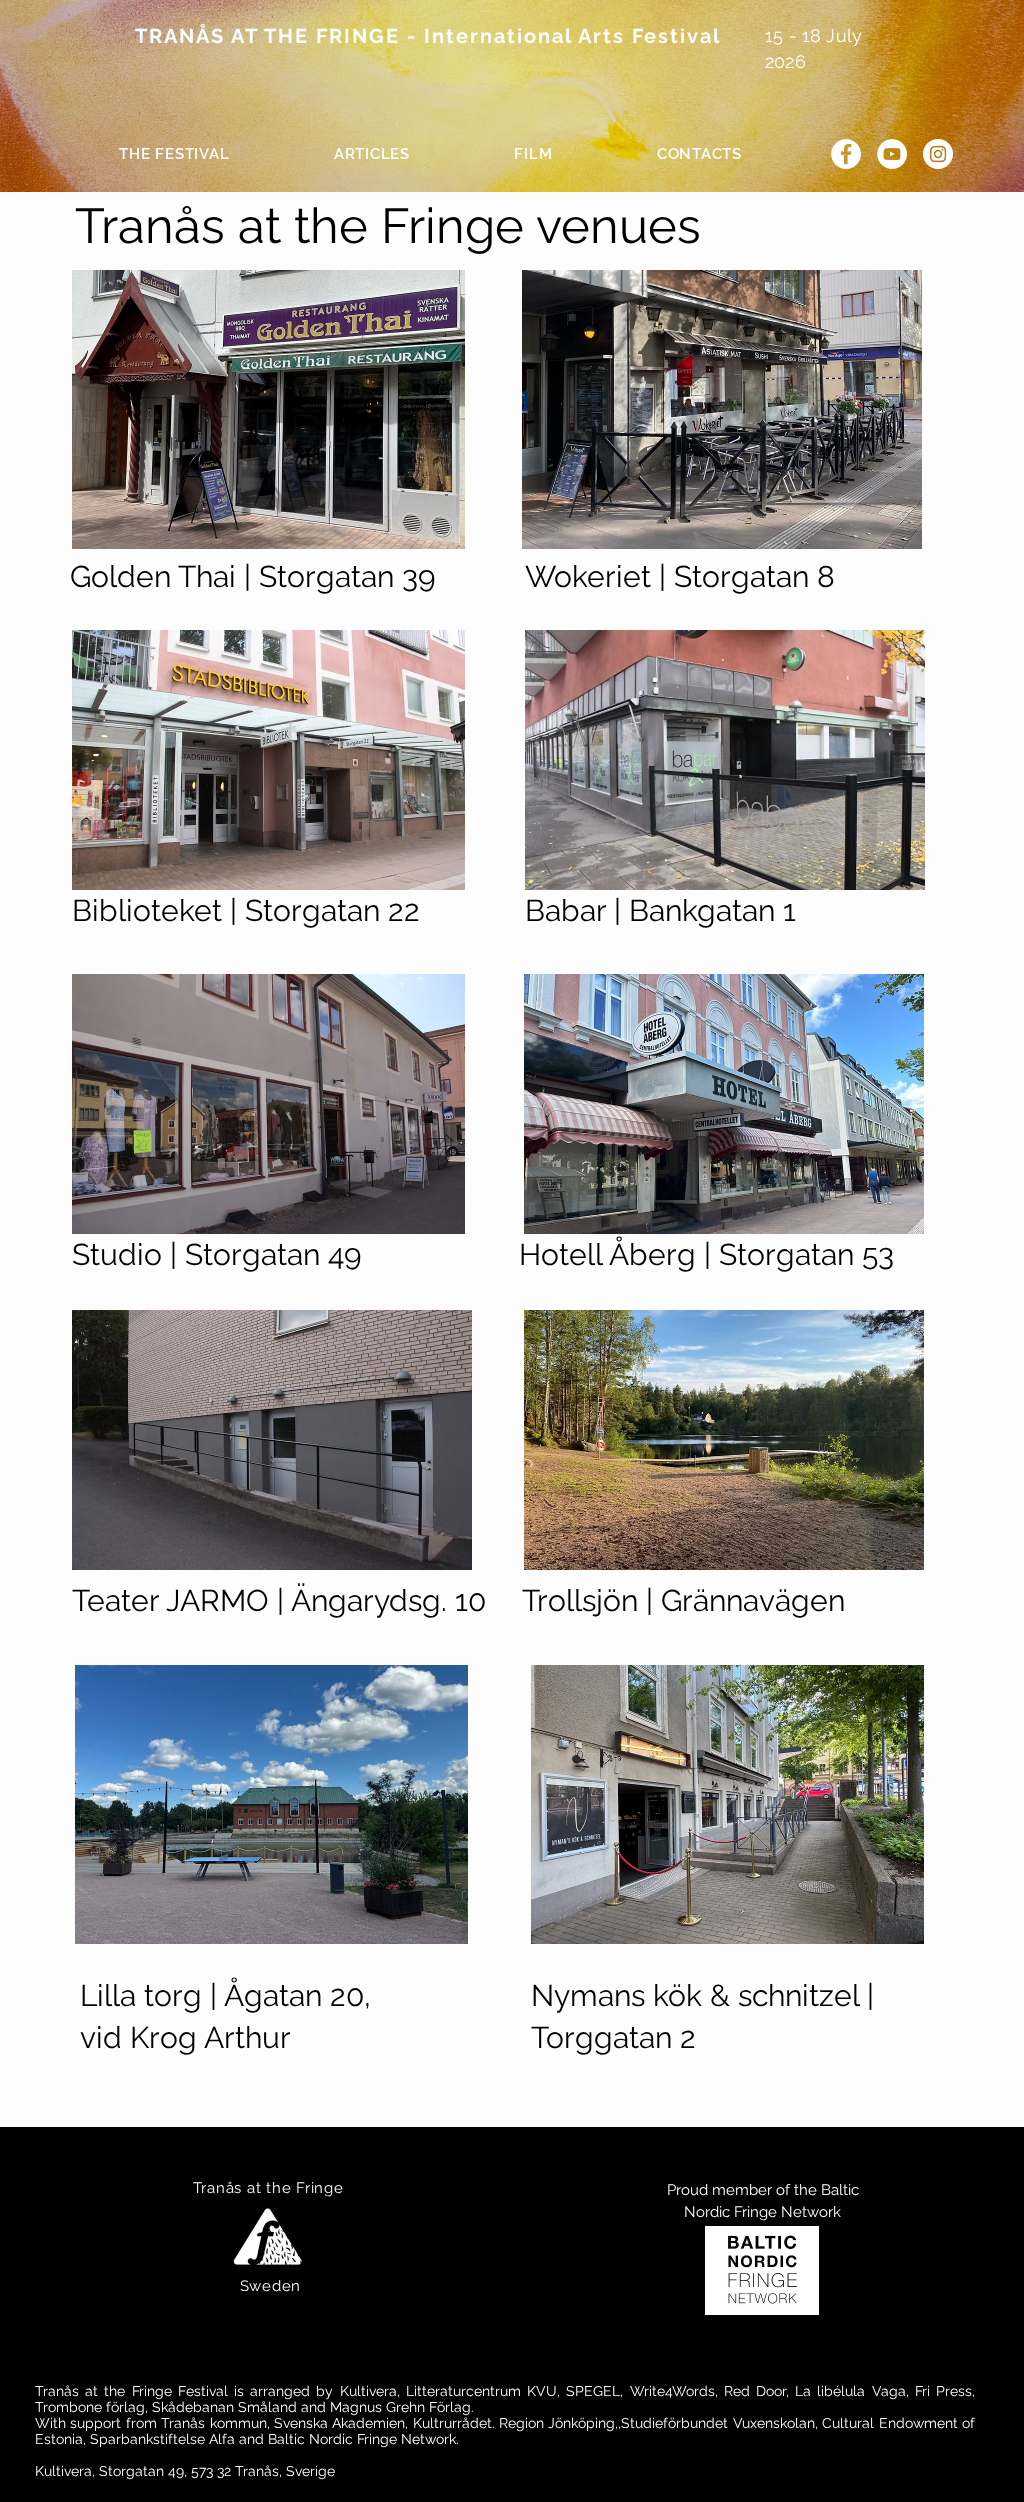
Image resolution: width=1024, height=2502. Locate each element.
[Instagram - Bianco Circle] (938, 154)
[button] (174, 154)
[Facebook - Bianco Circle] (846, 154)
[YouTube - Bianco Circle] (892, 154)
